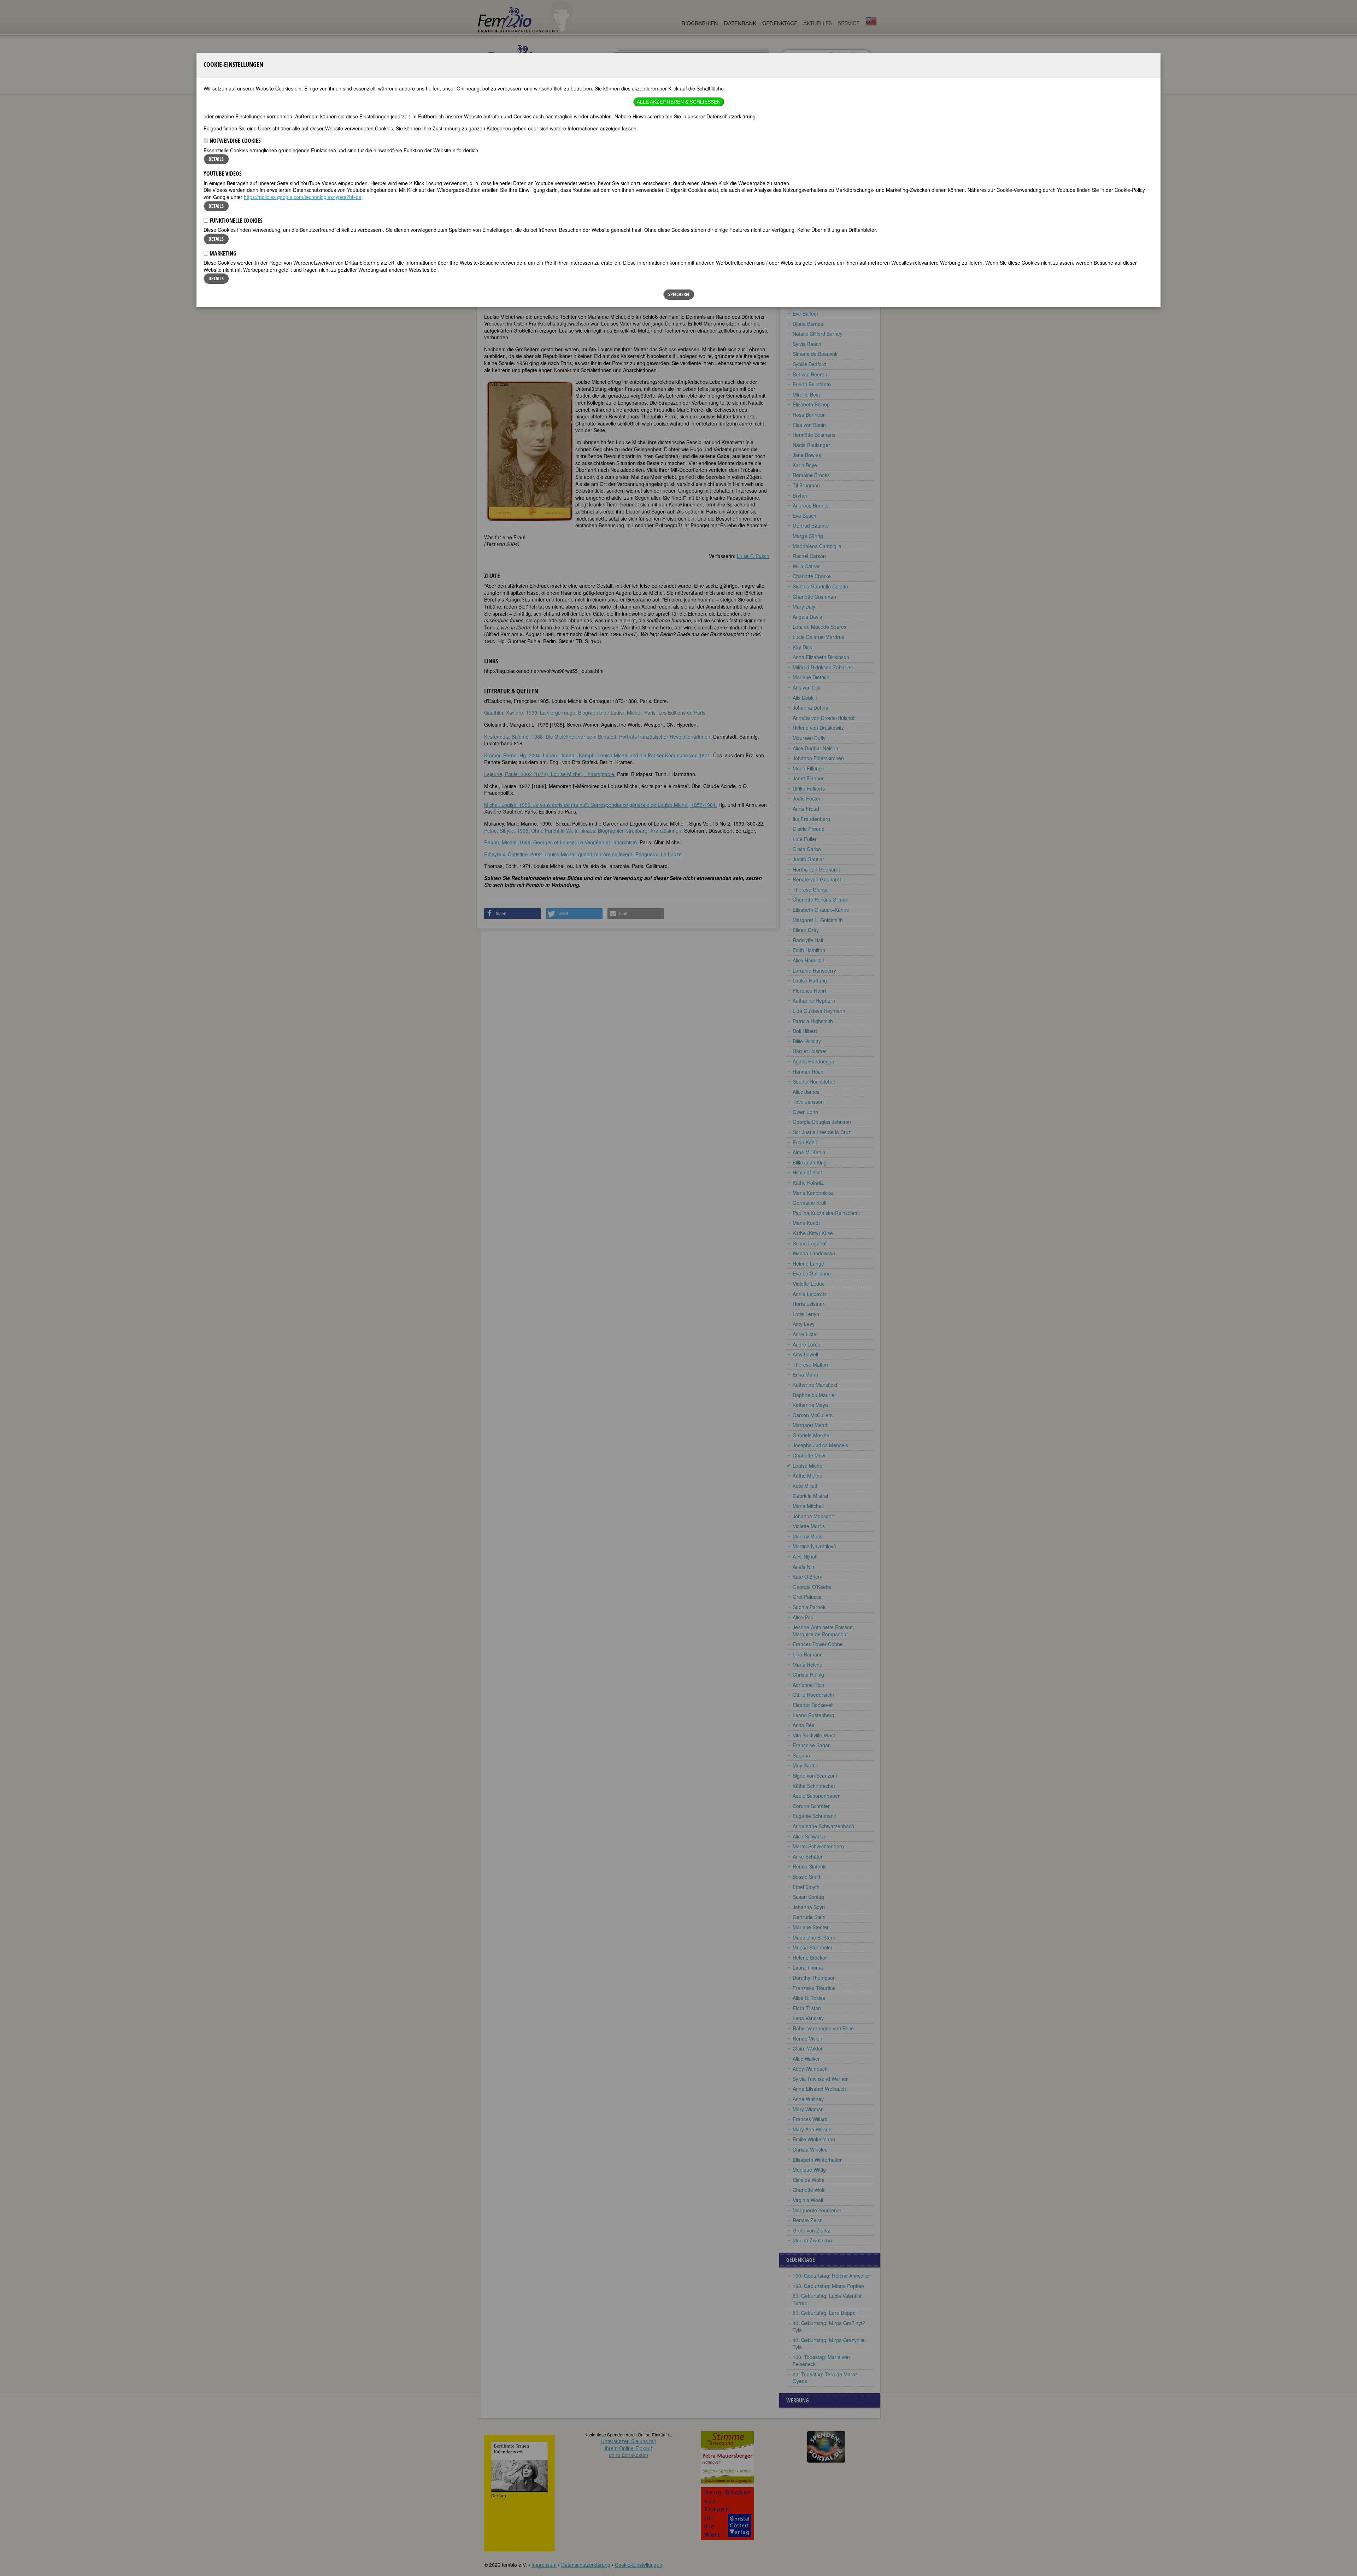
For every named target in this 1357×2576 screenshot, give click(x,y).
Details (216, 159)
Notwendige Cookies (234, 141)
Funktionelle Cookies (235, 221)
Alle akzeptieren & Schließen (679, 102)
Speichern (679, 294)
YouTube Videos (223, 174)
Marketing (222, 253)
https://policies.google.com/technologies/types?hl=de (303, 197)
